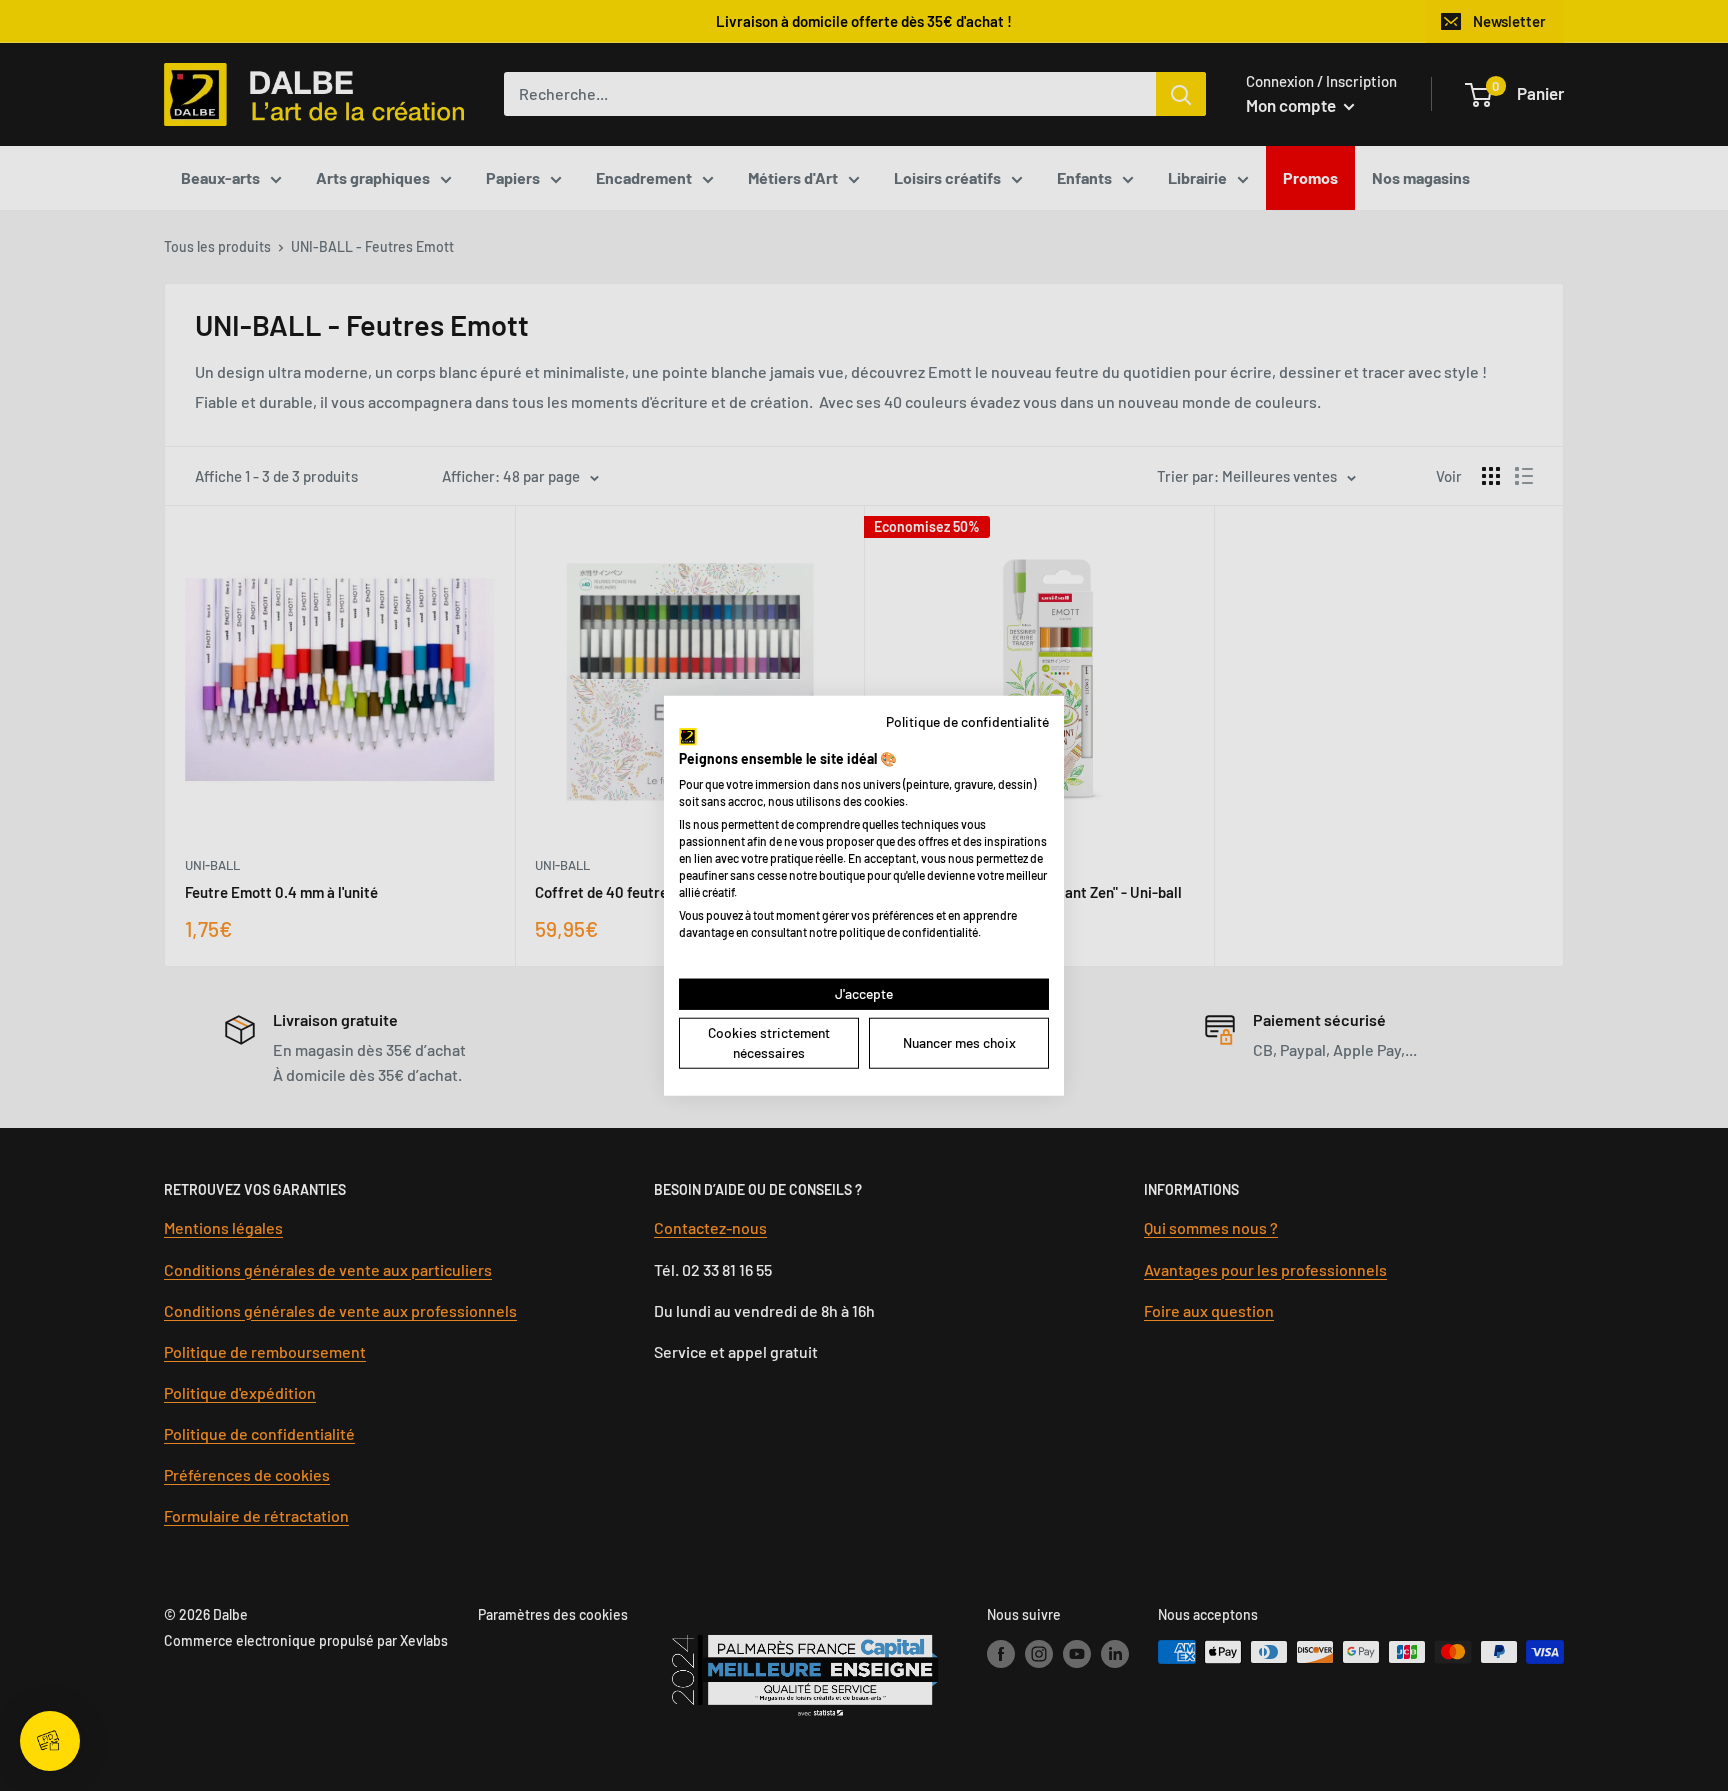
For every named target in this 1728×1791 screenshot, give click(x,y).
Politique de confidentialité (967, 720)
